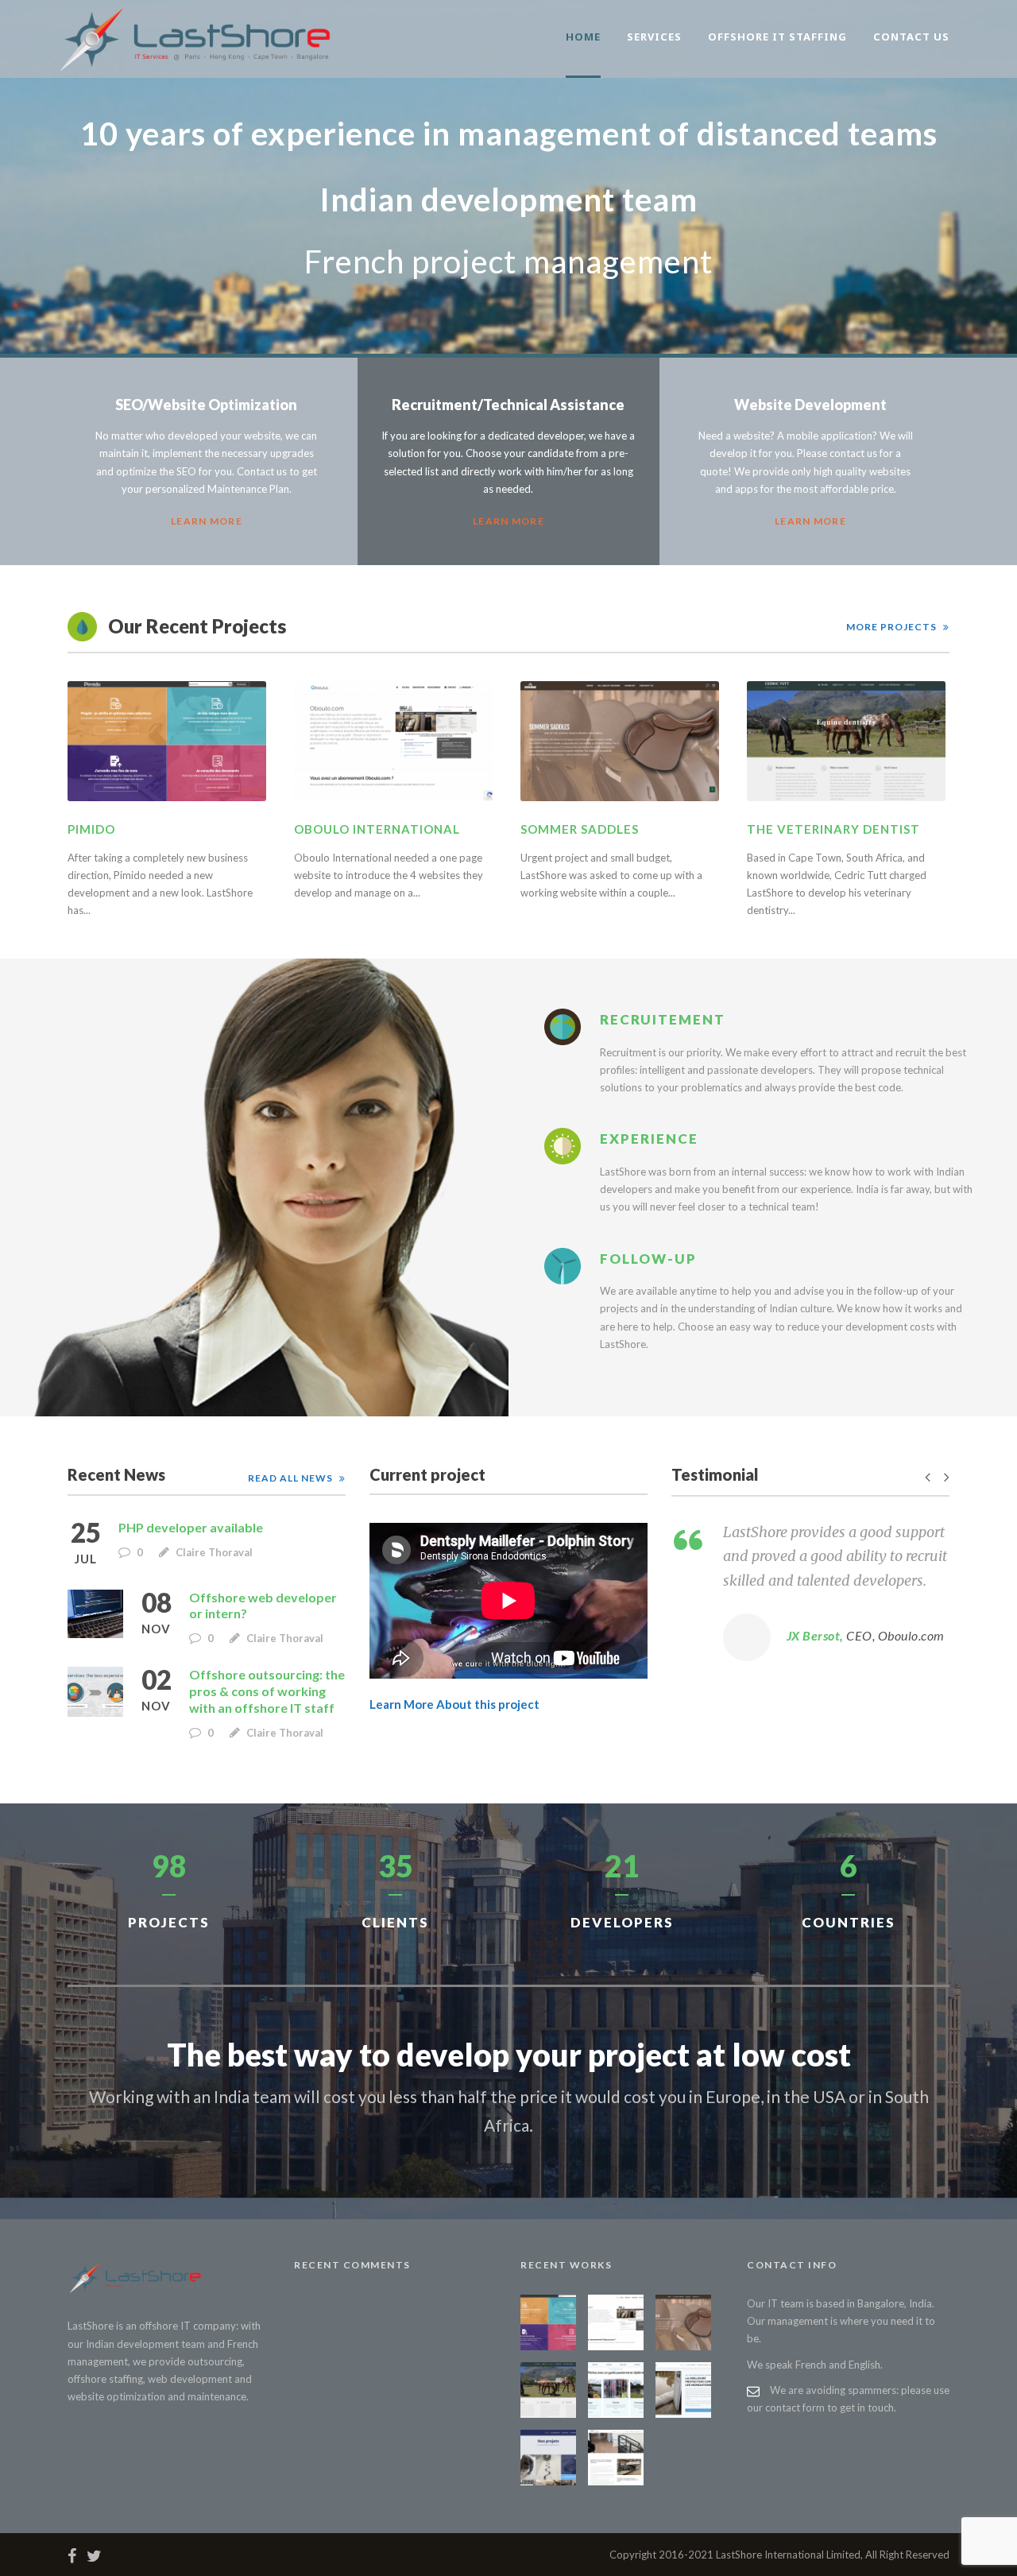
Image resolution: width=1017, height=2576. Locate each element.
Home (583, 37)
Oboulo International (377, 829)
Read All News (290, 1478)
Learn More (207, 521)
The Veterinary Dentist (833, 829)
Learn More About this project (454, 1704)
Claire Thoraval (214, 1552)
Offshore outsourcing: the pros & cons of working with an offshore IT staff (267, 1691)
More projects (891, 627)
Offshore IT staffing (777, 37)
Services (654, 37)
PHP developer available (191, 1527)
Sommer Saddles (580, 829)
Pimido (91, 829)
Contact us (911, 37)
